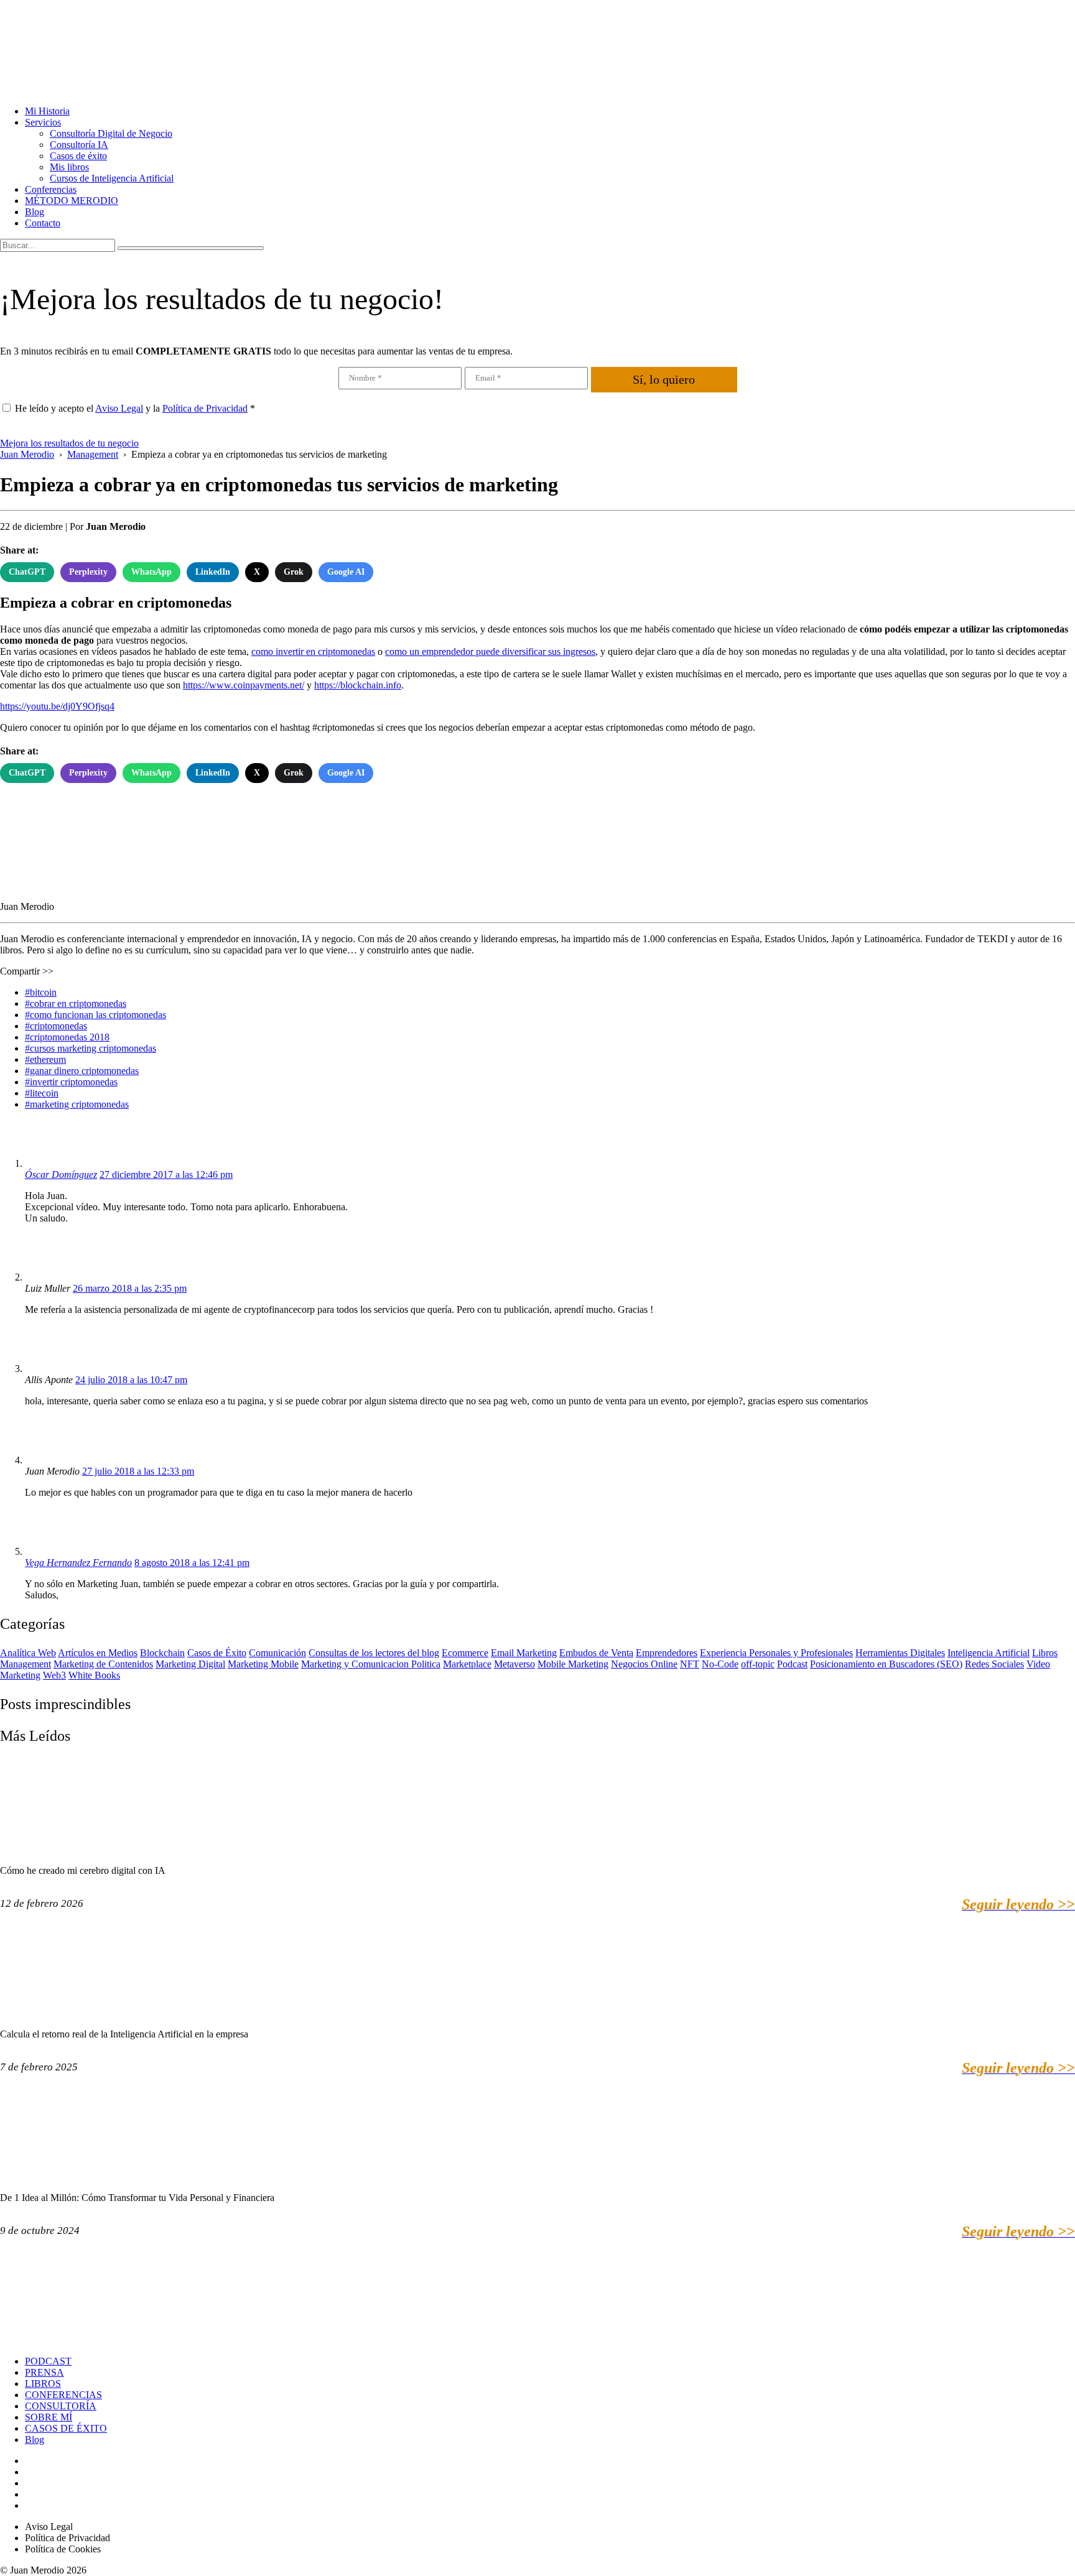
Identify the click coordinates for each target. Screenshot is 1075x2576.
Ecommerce (465, 1653)
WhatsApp (151, 572)
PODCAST (48, 2361)
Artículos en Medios (98, 1653)
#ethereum (45, 1059)
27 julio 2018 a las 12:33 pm (138, 1471)
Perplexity (88, 572)
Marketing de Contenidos (103, 1664)
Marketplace (467, 1664)
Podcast (792, 1664)
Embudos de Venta (596, 1653)
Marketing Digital (190, 1664)
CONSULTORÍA (61, 2406)
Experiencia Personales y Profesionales (776, 1653)
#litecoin (42, 1093)
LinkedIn (213, 572)
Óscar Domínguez (61, 1174)
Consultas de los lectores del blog (374, 1653)
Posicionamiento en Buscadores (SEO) (886, 1664)
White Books (94, 1675)
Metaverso (514, 1664)
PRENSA (44, 2372)
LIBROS (43, 2384)
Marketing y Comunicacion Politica (371, 1664)
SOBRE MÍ (49, 2417)
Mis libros (69, 167)
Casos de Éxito (217, 1653)
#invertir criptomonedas (71, 1082)
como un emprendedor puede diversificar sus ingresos (490, 651)
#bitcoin (41, 992)
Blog (35, 212)
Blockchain (162, 1653)
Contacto (43, 223)
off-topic (758, 1664)
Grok (294, 572)
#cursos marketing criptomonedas (91, 1048)
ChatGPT (27, 572)
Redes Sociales (994, 1664)
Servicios (43, 122)
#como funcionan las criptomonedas (95, 1015)
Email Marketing (524, 1653)
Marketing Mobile (263, 1664)
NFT (690, 1664)
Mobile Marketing (573, 1664)
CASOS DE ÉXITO (66, 2428)
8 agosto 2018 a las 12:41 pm (192, 1563)
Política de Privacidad (205, 408)
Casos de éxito (78, 156)
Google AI (346, 572)
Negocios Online (644, 1664)
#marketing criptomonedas (77, 1104)
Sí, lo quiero (664, 379)
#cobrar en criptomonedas (76, 1003)
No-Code (720, 1664)
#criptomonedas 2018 (67, 1037)
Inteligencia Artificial (989, 1653)
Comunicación (277, 1653)
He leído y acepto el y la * (135, 408)
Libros (1045, 1653)
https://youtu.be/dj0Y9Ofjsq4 (57, 706)
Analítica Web (28, 1653)
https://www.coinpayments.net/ (244, 685)
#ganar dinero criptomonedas (82, 1071)
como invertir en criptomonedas (313, 651)
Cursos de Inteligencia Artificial (112, 178)
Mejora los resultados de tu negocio (69, 443)
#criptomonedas (56, 1026)
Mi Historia (47, 111)
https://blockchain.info (358, 685)
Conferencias (51, 189)
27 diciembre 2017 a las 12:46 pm (166, 1174)
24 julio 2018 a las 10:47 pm (131, 1380)
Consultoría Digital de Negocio (111, 133)
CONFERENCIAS (63, 2395)
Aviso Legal (119, 408)
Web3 (54, 1675)
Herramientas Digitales (900, 1653)
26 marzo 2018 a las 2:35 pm (130, 1288)
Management (26, 1664)
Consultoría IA (79, 145)
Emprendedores (667, 1653)
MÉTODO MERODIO (72, 201)
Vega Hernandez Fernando (78, 1563)
